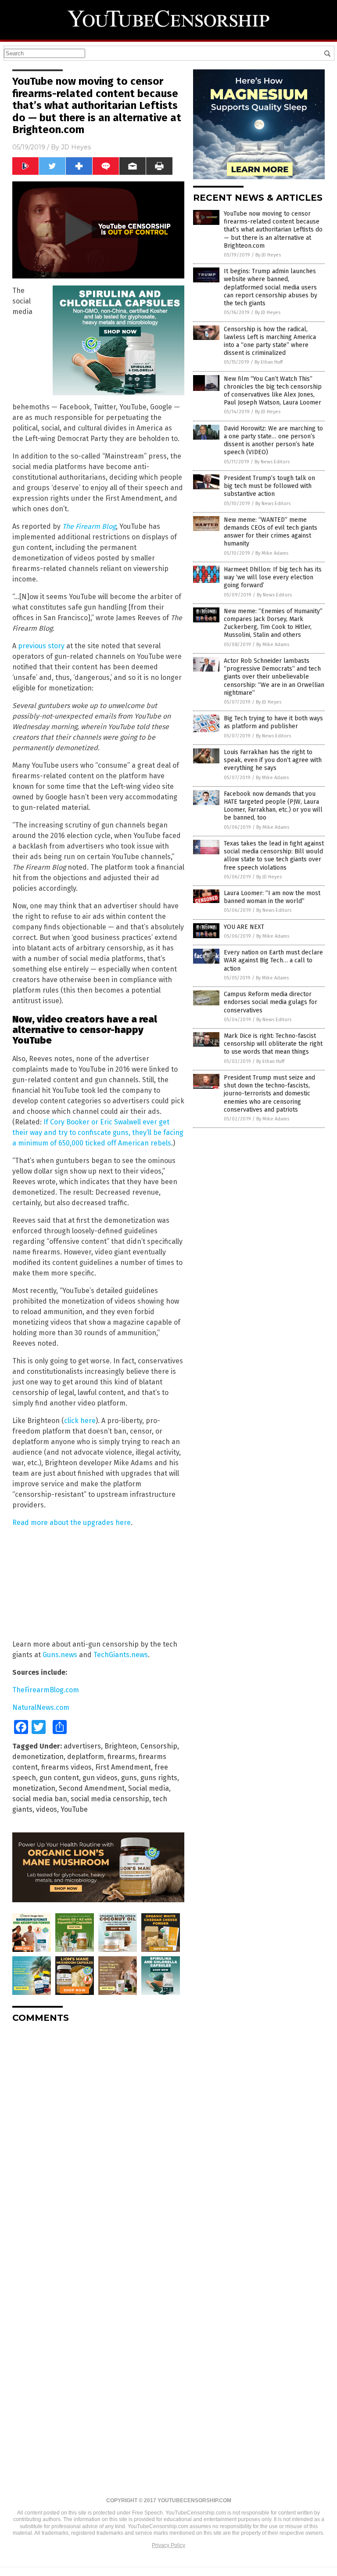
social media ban (40, 1799)
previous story (41, 646)
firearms (121, 1757)
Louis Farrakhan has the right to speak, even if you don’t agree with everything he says (273, 760)
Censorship (159, 1746)
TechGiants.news (121, 1655)
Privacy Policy (168, 2545)
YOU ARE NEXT (244, 927)
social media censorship (110, 1799)
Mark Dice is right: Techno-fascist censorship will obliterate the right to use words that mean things (273, 1044)
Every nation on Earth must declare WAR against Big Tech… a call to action (273, 960)
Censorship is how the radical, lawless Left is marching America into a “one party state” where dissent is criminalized (270, 341)
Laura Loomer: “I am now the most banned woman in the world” (272, 897)
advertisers (82, 1746)
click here (80, 1421)
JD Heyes (76, 147)
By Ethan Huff (269, 362)
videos (47, 1809)
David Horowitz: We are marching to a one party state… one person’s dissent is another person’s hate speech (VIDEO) (273, 441)
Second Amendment (92, 1788)
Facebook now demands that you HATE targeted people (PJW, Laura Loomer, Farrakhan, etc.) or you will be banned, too (273, 806)
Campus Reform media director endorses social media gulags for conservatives (271, 1002)
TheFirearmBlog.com (46, 1690)
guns (129, 1778)
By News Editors (272, 462)
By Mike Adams (272, 553)
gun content (59, 1778)
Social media (149, 1788)
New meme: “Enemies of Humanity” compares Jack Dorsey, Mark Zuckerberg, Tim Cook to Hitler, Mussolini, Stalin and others (273, 623)
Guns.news (60, 1655)
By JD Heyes (268, 255)
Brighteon (121, 1746)
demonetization (38, 1757)
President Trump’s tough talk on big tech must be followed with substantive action (269, 486)
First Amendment (123, 1767)
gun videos (100, 1778)
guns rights (159, 1778)
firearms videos (66, 1767)
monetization (34, 1788)
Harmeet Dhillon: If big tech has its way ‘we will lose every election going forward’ (273, 577)
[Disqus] (98, 2140)
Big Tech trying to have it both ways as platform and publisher (273, 722)
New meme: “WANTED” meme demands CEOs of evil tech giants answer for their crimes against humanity (271, 532)
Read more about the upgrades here (72, 1523)
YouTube (74, 1809)
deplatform (86, 1757)
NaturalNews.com (41, 1707)
